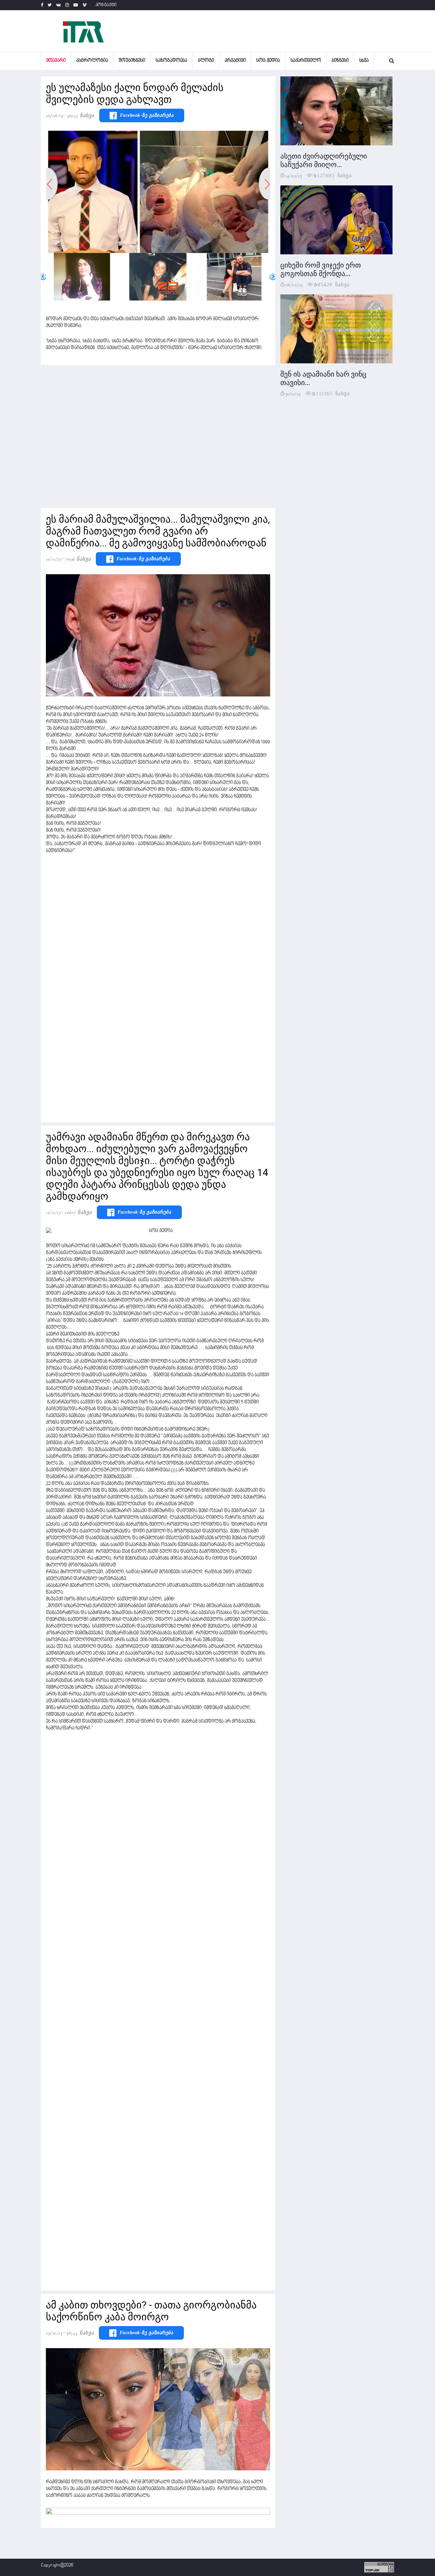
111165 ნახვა (333, 393)
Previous (43, 277)
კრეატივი (235, 61)
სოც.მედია (268, 61)
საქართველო (306, 61)
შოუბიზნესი (132, 61)
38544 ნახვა (80, 2333)
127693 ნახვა (334, 175)
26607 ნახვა (78, 1212)
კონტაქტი (106, 5)
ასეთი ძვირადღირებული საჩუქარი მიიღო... (324, 160)
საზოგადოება (171, 61)
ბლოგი (206, 61)
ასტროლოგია (92, 61)
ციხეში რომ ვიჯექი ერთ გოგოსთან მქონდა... (321, 269)
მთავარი (56, 61)
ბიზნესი (340, 61)
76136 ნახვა (78, 559)
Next (273, 277)
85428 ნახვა (334, 284)
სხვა (364, 61)
